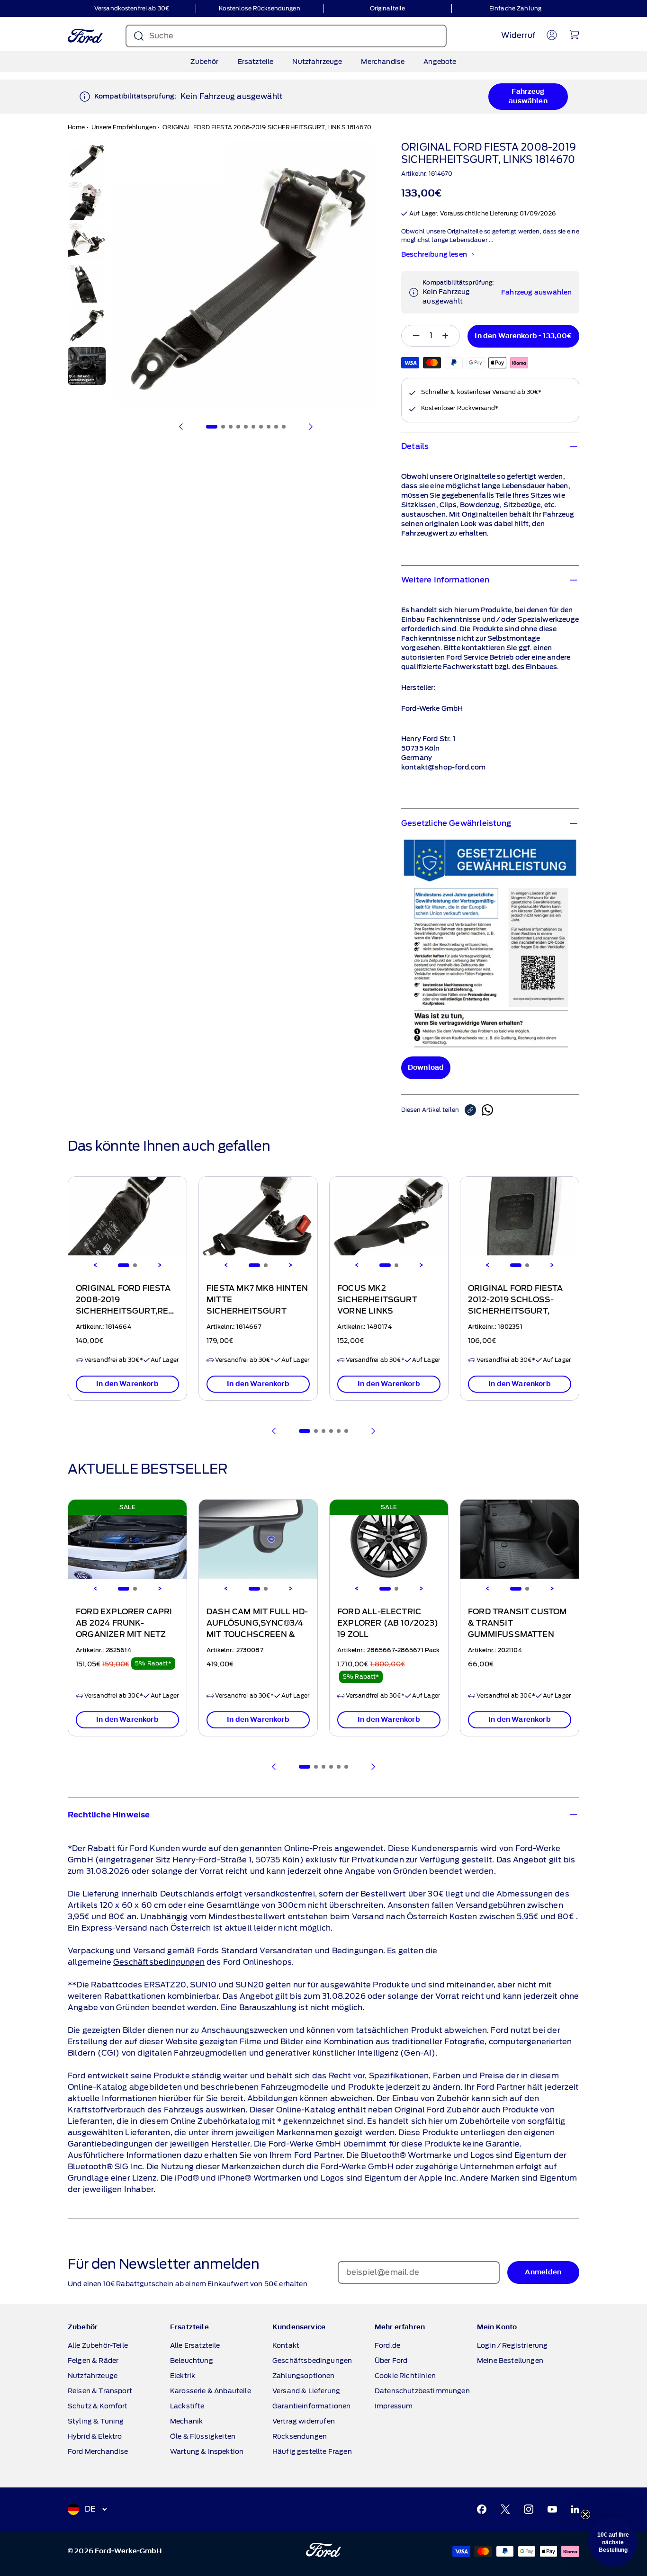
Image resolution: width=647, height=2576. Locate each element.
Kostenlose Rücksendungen (259, 8)
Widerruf (518, 35)
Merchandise (383, 62)
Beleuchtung (192, 2361)
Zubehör (204, 62)
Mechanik (186, 2421)
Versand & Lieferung (306, 2391)
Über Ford (391, 2361)
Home (76, 127)
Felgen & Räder (93, 2361)
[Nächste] (310, 427)
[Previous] (95, 1265)
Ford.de (387, 2345)
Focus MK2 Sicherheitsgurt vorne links (377, 1300)
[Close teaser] (585, 2514)
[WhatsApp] (487, 1110)
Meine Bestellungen (510, 2361)
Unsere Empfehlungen (124, 127)
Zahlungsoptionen (304, 2376)
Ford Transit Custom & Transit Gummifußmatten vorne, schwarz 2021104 (517, 1635)
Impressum (394, 2406)
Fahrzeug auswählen (528, 96)
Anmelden (543, 2272)
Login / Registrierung (512, 2345)
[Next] (160, 1265)
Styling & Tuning (96, 2421)
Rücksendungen (300, 2436)
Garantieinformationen (311, 2406)
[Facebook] (482, 2509)
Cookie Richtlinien (405, 2376)
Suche (161, 36)
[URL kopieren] (473, 1110)
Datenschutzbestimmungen (422, 2391)
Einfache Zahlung (515, 8)
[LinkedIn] (575, 2509)
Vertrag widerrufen (304, 2421)
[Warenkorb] (574, 35)
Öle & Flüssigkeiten (203, 2436)
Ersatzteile (256, 62)
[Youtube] (552, 2509)
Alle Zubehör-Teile (98, 2345)
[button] (613, 2542)
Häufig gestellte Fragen (312, 2451)
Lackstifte (187, 2406)
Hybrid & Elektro (95, 2436)
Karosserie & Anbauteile (211, 2391)
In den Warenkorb (127, 1384)
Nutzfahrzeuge (317, 62)
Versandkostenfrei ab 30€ (132, 8)
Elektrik (183, 2376)
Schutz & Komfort (98, 2406)
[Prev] (274, 1431)
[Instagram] (529, 2509)
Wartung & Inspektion (207, 2451)
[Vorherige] (181, 427)
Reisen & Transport (100, 2391)
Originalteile (388, 8)
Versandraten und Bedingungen (321, 1951)
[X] (505, 2509)
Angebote (440, 62)
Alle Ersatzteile (195, 2345)
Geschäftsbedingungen (159, 1962)
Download (426, 1068)
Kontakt (286, 2345)
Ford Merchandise (98, 2451)
